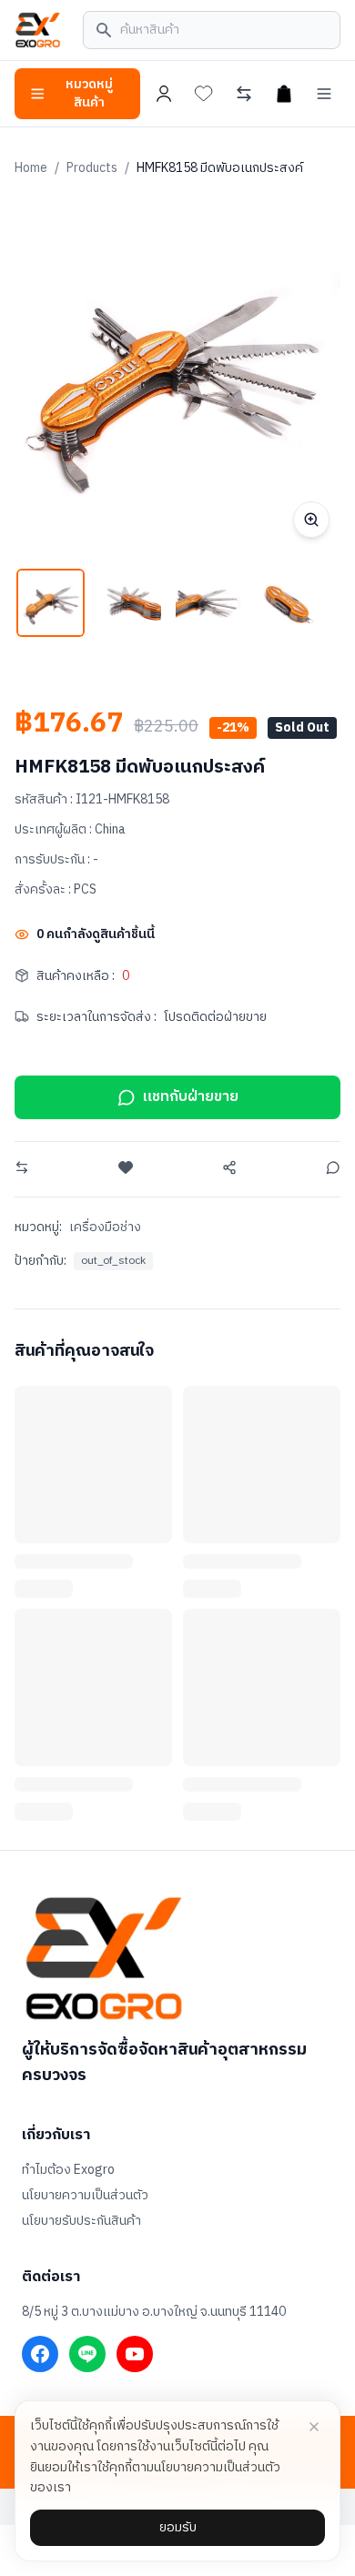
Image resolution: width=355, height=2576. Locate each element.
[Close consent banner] (314, 2427)
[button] (51, 603)
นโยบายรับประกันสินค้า (81, 2221)
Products (92, 168)
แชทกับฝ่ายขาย (191, 1097)
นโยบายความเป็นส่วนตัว (85, 2196)
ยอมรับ (178, 2527)
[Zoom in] (311, 520)
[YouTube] (135, 2354)
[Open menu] (324, 94)
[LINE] (87, 2354)
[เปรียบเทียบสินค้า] (244, 94)
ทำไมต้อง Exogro (68, 2170)
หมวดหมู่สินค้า (89, 93)
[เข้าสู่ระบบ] (164, 94)
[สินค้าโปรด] (204, 94)
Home (31, 168)
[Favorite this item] (126, 1167)
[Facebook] (40, 2354)
